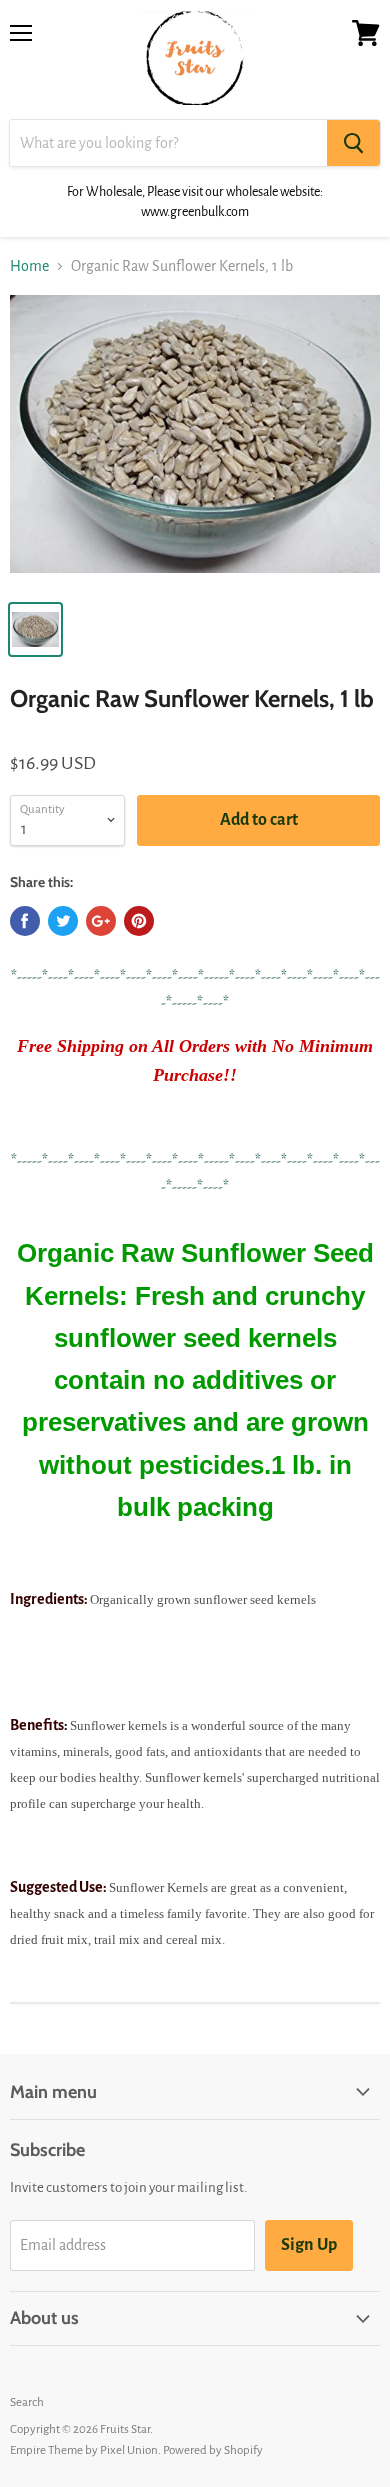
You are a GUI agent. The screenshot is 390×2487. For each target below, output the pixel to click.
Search (27, 2402)
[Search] (353, 143)
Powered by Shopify (213, 2450)
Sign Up (309, 2245)
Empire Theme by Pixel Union (84, 2450)
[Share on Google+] (101, 921)
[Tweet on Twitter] (63, 921)
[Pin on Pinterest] (139, 921)
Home (29, 266)
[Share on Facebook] (25, 921)
